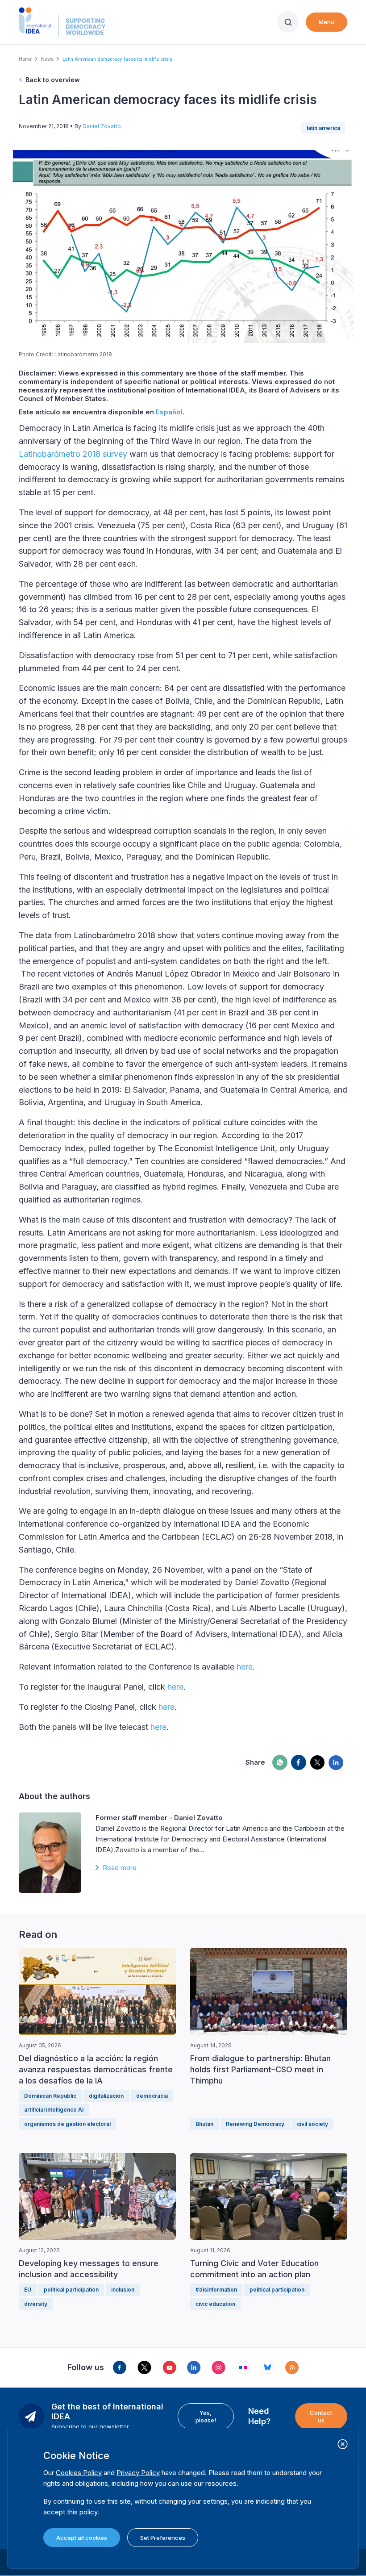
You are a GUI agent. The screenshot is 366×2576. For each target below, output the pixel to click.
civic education (215, 2304)
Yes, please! (206, 2416)
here (245, 1667)
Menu (326, 22)
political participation (71, 2290)
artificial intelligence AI (54, 2110)
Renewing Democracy (255, 2124)
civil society (312, 2124)
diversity (36, 2304)
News (47, 59)
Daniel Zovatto (102, 126)
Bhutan (204, 2124)
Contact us (321, 2416)
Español (169, 412)
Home (25, 59)
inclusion (123, 2290)
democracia (152, 2096)
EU (28, 2290)
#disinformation (216, 2290)
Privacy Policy (138, 2473)
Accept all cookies (82, 2538)
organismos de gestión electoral (67, 2124)
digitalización (106, 2096)
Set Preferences (163, 2538)
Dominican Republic (50, 2096)
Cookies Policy (79, 2473)
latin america (323, 128)
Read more (120, 1868)
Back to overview (53, 80)
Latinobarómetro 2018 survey (73, 454)
